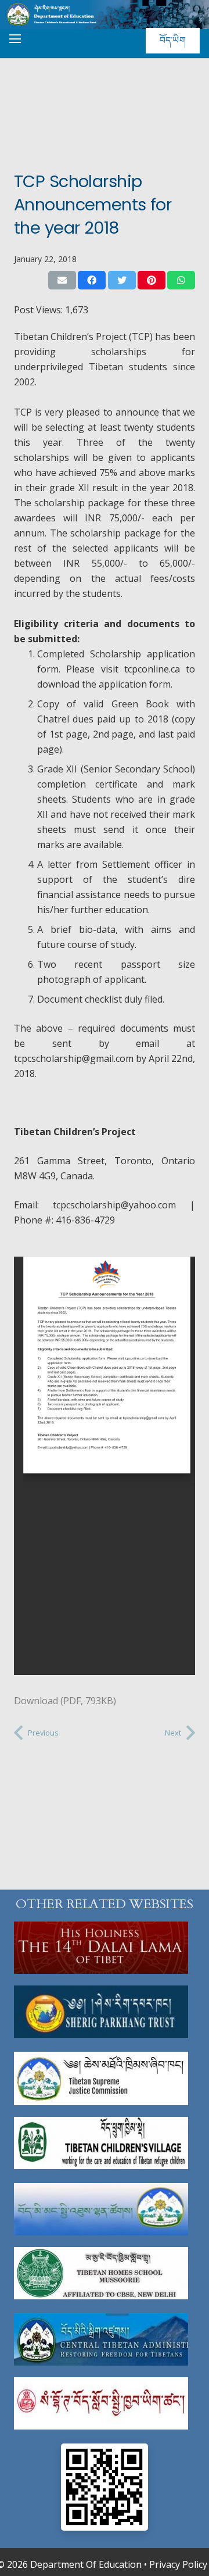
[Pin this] (152, 280)
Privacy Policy (178, 2564)
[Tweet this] (122, 280)
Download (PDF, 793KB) (65, 1701)
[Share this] (92, 280)
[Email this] (62, 280)
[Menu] (15, 39)
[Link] (105, 1948)
